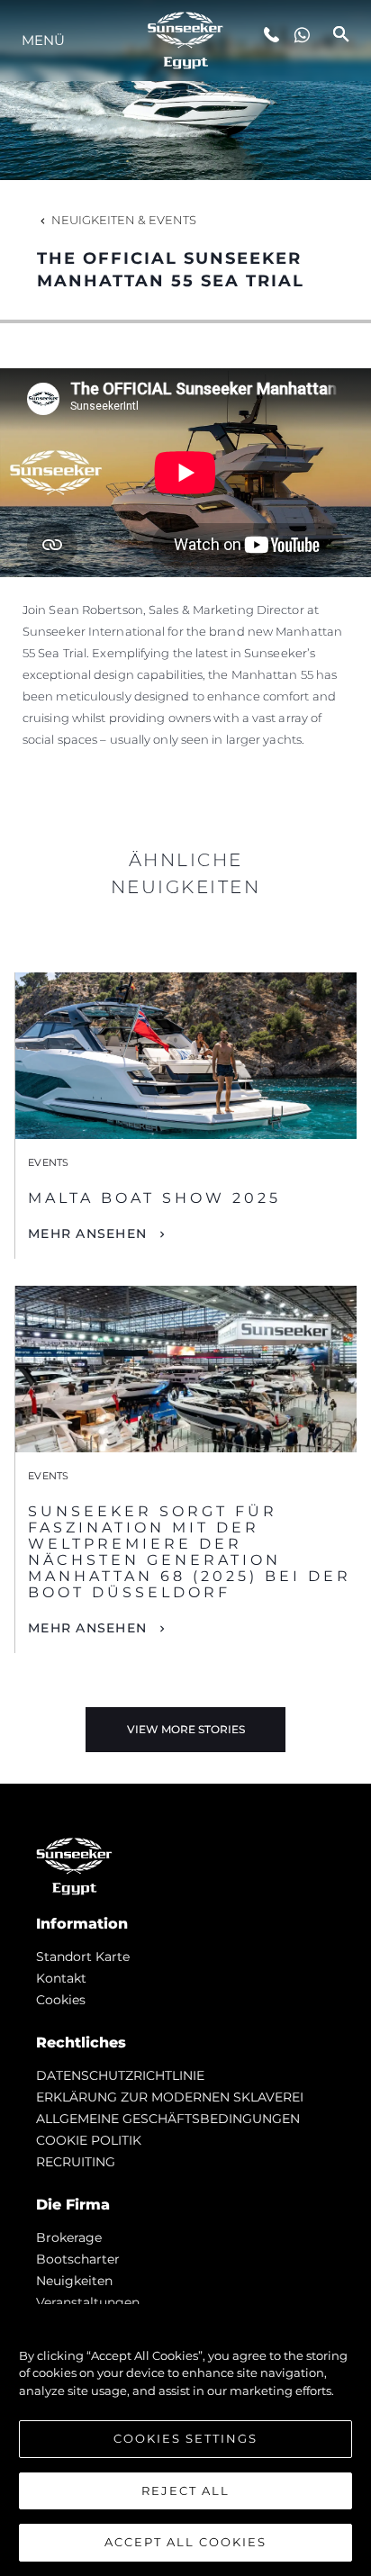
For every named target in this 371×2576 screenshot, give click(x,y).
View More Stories (186, 1729)
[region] (185, 2440)
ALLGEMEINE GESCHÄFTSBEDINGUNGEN (168, 2119)
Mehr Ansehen (87, 1234)
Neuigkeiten (74, 2281)
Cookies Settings (185, 2438)
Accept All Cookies (185, 2542)
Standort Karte (83, 1957)
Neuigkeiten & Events (124, 220)
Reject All (185, 2490)
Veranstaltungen (88, 2302)
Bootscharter (78, 2259)
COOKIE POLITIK (89, 2140)
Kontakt (61, 1978)
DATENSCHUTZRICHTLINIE (120, 2075)
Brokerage (69, 2237)
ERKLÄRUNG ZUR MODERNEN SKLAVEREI (170, 2097)
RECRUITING (76, 2162)
